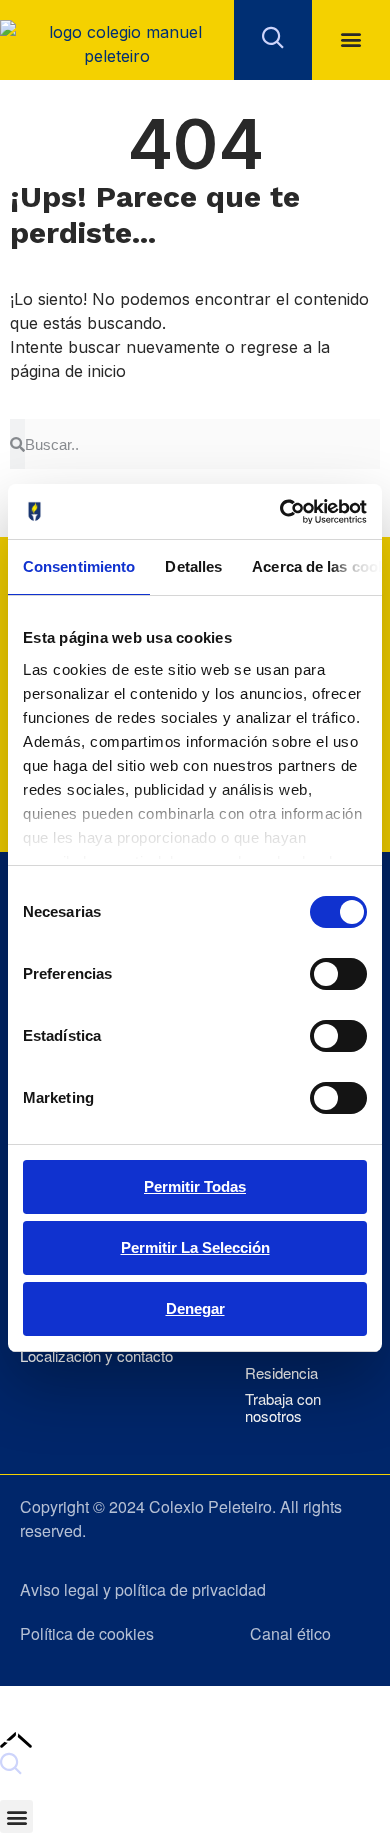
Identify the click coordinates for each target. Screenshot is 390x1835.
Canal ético (290, 1633)
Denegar (195, 1308)
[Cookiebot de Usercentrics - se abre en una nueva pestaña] (280, 512)
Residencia (281, 1373)
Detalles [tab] (193, 566)
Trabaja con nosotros (283, 1407)
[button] (351, 39)
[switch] (338, 974)
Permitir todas (195, 1186)
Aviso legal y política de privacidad (143, 1589)
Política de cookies (87, 1633)
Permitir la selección (195, 1247)
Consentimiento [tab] (79, 566)
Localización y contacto (96, 1356)
